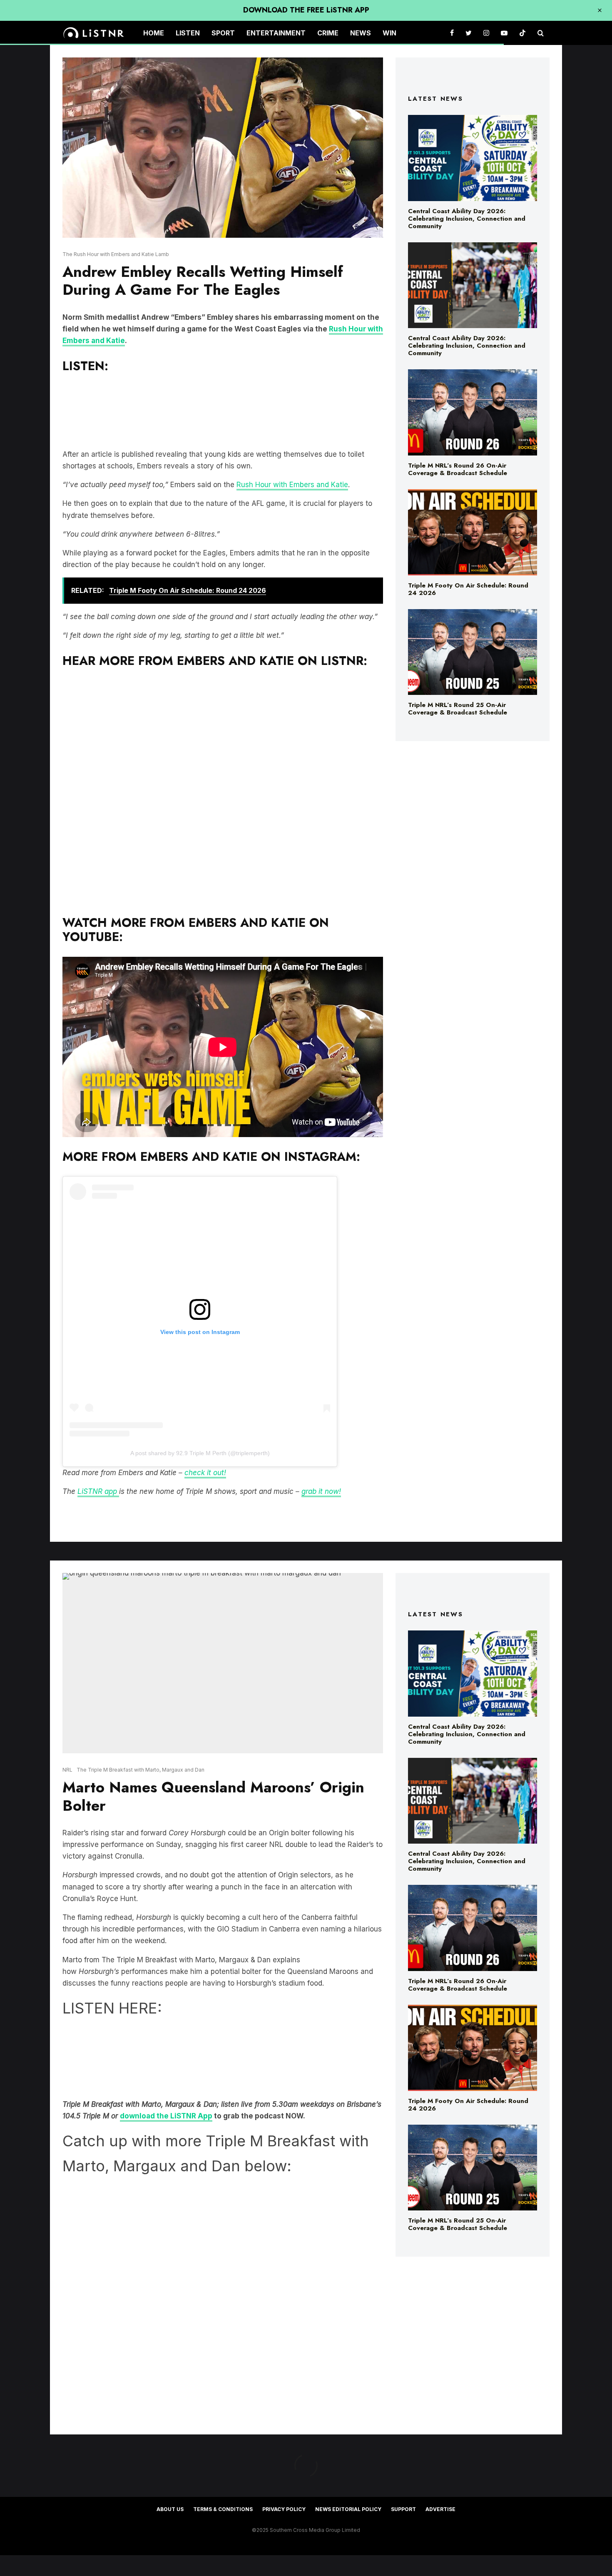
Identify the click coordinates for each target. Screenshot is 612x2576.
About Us (170, 2509)
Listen (188, 33)
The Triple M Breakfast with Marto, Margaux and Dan (141, 1770)
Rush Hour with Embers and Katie (292, 485)
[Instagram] (486, 33)
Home (154, 33)
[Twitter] (469, 33)
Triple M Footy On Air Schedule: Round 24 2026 (468, 589)
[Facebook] (452, 33)
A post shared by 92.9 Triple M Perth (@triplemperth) (200, 1453)
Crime (328, 33)
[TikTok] (522, 33)
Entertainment (276, 33)
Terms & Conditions (223, 2509)
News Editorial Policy (348, 2509)
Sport (223, 33)
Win (389, 33)
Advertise (440, 2509)
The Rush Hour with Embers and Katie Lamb (116, 254)
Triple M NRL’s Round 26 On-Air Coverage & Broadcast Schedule (458, 469)
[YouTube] (504, 33)
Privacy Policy (284, 2509)
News (361, 33)
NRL (67, 1770)
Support (403, 2509)
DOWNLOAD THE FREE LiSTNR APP (306, 10)
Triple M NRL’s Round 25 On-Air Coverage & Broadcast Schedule (458, 709)
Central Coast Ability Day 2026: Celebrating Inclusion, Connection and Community (467, 219)
